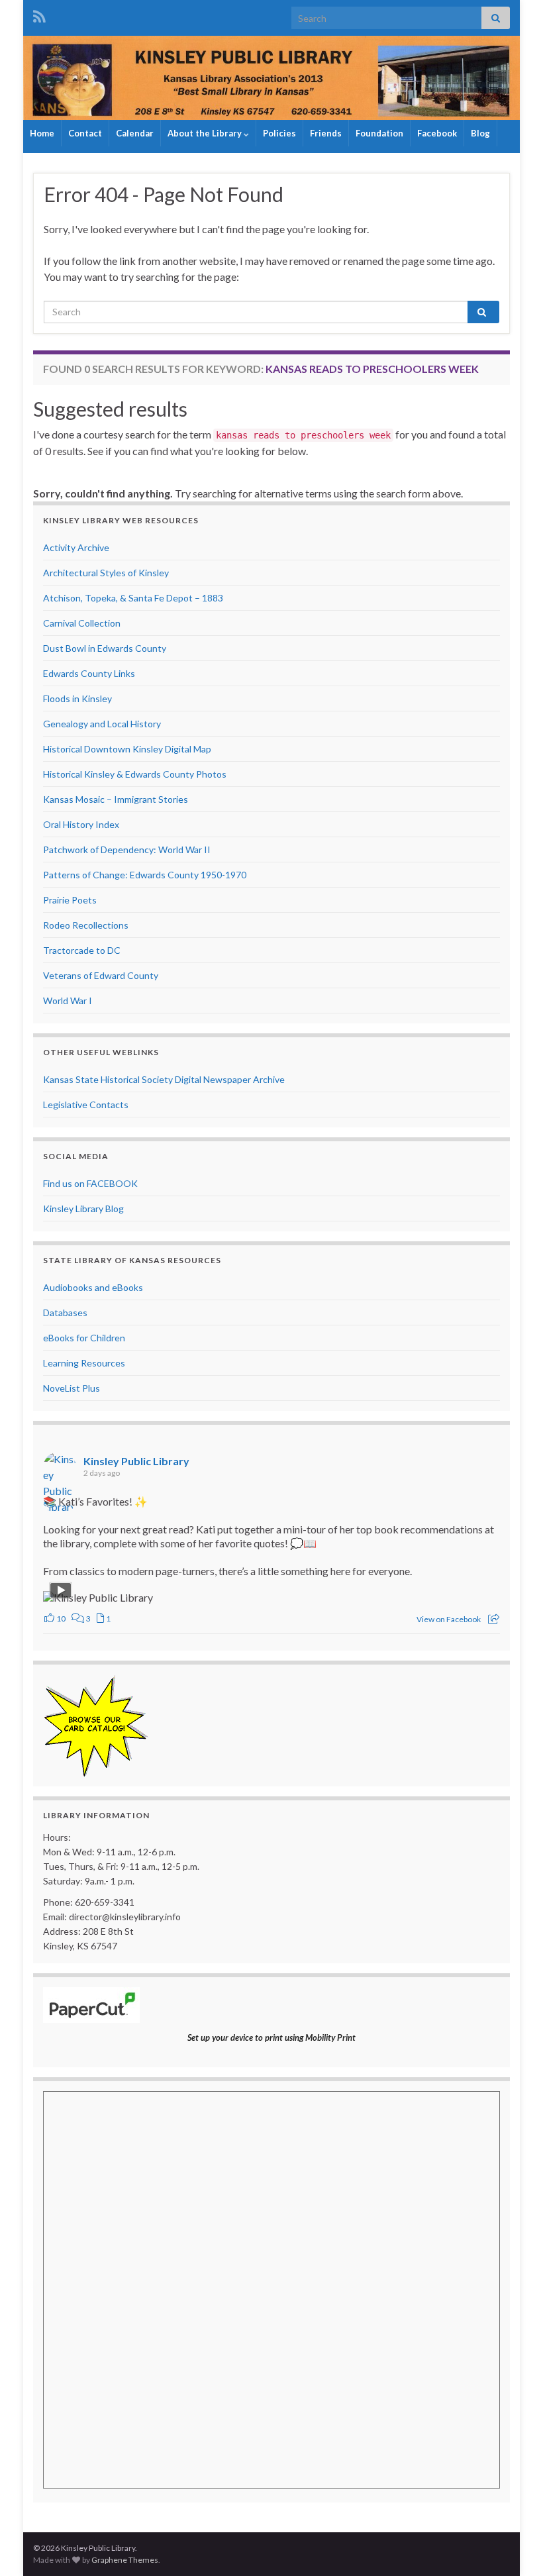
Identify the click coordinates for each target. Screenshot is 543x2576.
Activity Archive (76, 547)
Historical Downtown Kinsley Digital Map (127, 749)
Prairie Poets (70, 900)
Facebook (437, 133)
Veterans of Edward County (101, 975)
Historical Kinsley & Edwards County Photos (135, 774)
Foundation (379, 133)
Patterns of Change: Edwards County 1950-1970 (145, 875)
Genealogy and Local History (102, 724)
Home (42, 133)
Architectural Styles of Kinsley (106, 573)
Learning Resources (84, 1363)
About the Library (206, 133)
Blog (480, 133)
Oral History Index (81, 824)
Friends (326, 133)
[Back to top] (513, 2546)
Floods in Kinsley (77, 698)
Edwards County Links (89, 673)
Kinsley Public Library (136, 1461)
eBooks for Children (84, 1338)
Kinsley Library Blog (83, 1209)
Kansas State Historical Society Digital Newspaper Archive (164, 1079)
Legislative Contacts (86, 1105)
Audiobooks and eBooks (93, 1287)
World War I (68, 1001)
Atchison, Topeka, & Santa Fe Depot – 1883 (133, 598)
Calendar (135, 133)
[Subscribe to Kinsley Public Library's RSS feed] (39, 14)
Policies (279, 133)
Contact (85, 133)
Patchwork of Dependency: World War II (127, 850)
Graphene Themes (125, 2560)
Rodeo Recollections (86, 925)
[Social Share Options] (494, 1619)
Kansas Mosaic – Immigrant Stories (116, 799)
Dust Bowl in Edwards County (105, 648)
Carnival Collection (82, 623)
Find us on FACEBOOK (90, 1183)
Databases (65, 1313)
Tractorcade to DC (82, 950)
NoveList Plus (72, 1388)
